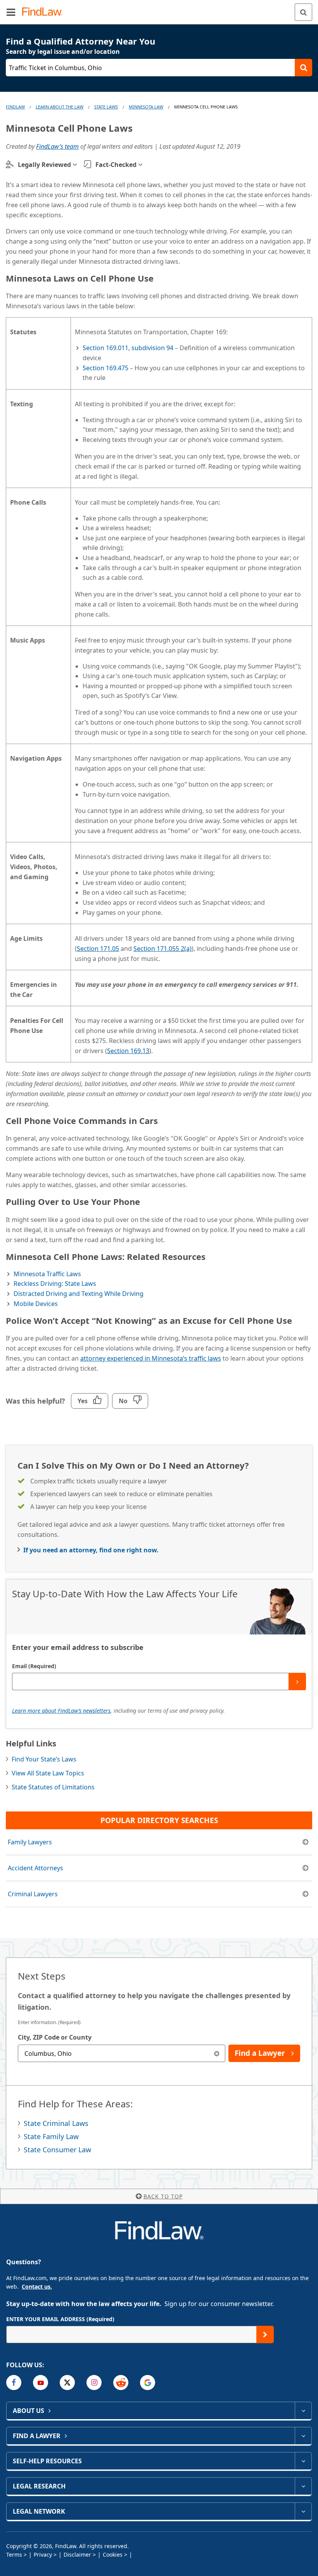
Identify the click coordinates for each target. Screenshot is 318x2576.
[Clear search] (217, 2053)
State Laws (106, 107)
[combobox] (122, 2053)
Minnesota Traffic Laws (47, 1274)
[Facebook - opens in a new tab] (14, 2383)
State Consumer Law (57, 2150)
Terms (14, 2555)
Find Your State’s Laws (44, 1759)
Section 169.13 (128, 1051)
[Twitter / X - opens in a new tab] (67, 2383)
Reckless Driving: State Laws (55, 1284)
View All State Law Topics (48, 1773)
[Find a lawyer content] (303, 2436)
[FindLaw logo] (45, 12)
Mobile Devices (36, 1304)
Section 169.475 (105, 368)
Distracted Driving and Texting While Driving (79, 1294)
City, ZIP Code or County (55, 2037)
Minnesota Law (146, 107)
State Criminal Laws (56, 2123)
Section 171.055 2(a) (162, 949)
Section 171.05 (98, 949)
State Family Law (51, 2136)
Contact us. (37, 2286)
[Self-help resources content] (303, 2461)
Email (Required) (34, 1666)
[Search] (303, 12)
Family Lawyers (30, 1842)
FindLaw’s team (57, 146)
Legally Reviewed (44, 165)
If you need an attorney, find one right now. (91, 1550)
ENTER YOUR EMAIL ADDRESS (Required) (60, 2319)
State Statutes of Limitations (53, 1787)
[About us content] (303, 2411)
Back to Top (163, 2196)
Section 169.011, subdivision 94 (128, 348)
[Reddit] (121, 2383)
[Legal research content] (303, 2486)
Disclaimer (77, 2555)
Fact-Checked (116, 165)
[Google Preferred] (148, 2383)
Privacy (43, 2555)
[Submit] (297, 1682)
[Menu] (11, 12)
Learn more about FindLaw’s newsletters (61, 1711)
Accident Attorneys (35, 1868)
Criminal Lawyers (33, 1894)
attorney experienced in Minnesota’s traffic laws (151, 1358)
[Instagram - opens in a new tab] (94, 2383)
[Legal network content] (303, 2511)
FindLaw (15, 107)
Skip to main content (159, 9)
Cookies (113, 2555)
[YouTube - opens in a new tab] (41, 2383)
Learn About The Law (60, 107)
